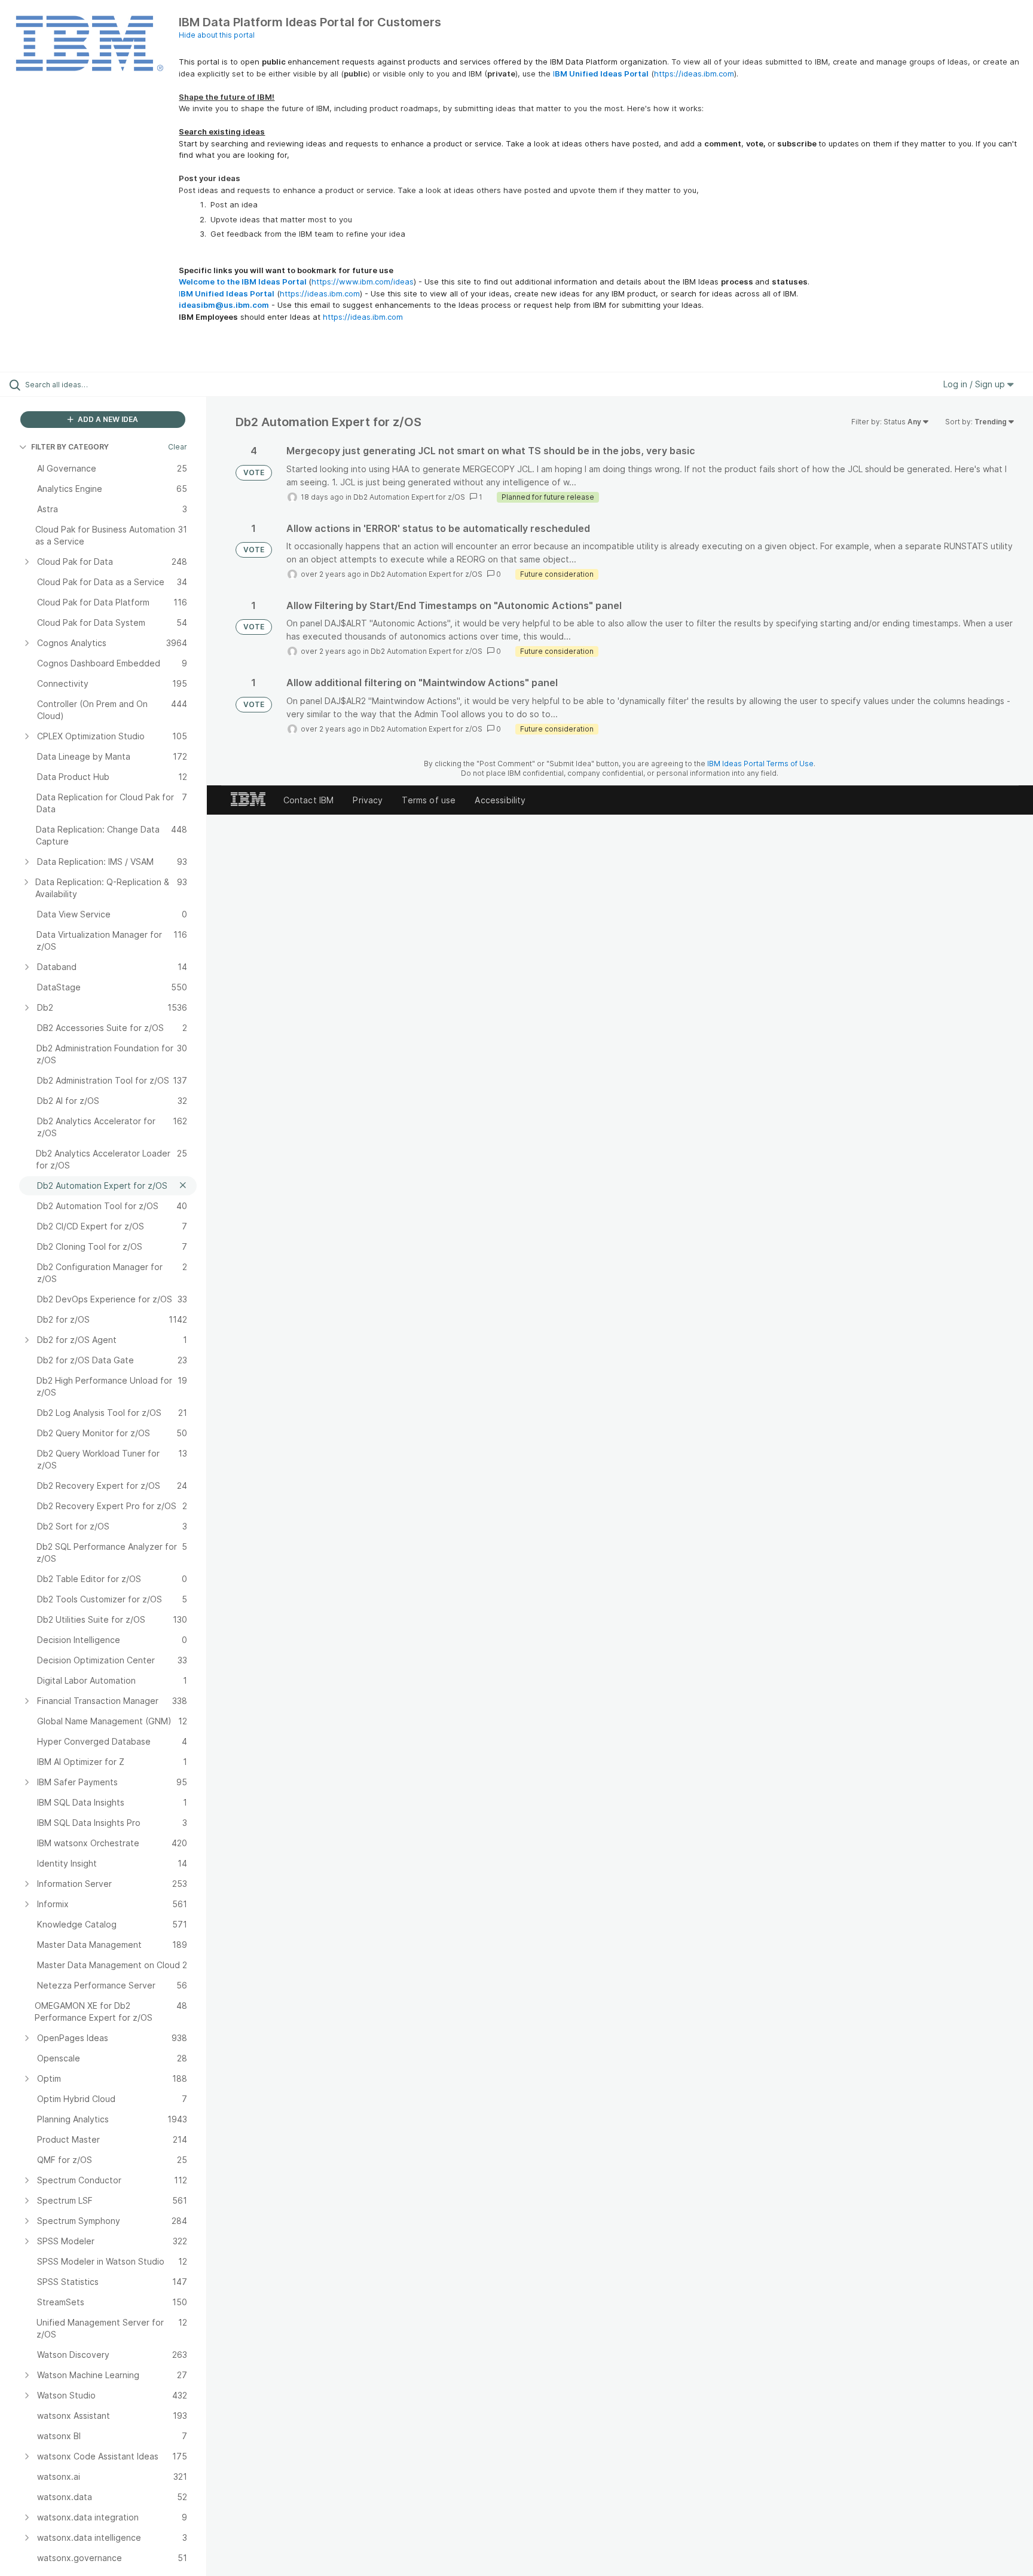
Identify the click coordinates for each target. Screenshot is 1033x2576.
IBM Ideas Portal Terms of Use (760, 764)
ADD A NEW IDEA (107, 419)
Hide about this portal (217, 35)
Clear (178, 447)
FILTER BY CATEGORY (70, 447)
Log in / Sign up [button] (975, 384)
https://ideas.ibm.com (694, 74)
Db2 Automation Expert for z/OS (409, 497)
